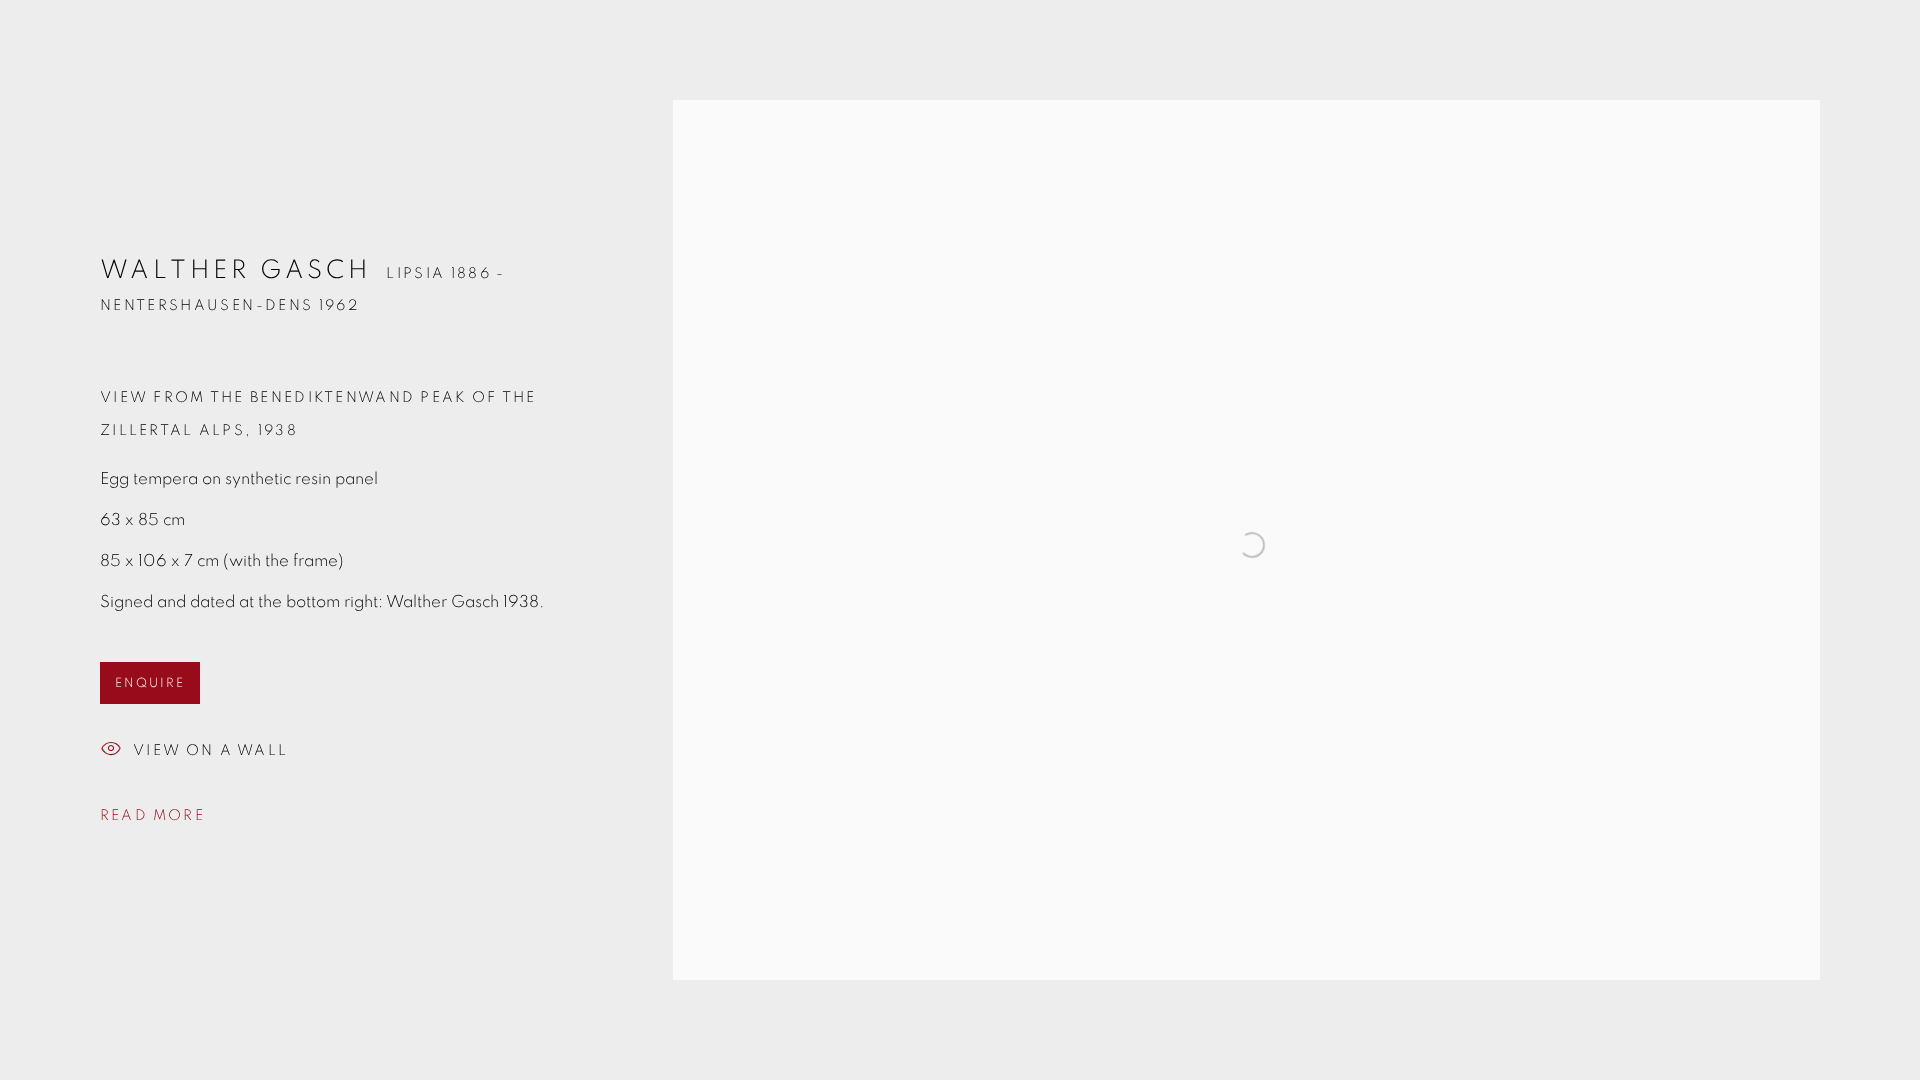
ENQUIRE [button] (150, 683)
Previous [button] (43, 540)
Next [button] (1877, 540)
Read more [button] (152, 815)
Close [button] (1875, 45)
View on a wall (210, 750)
